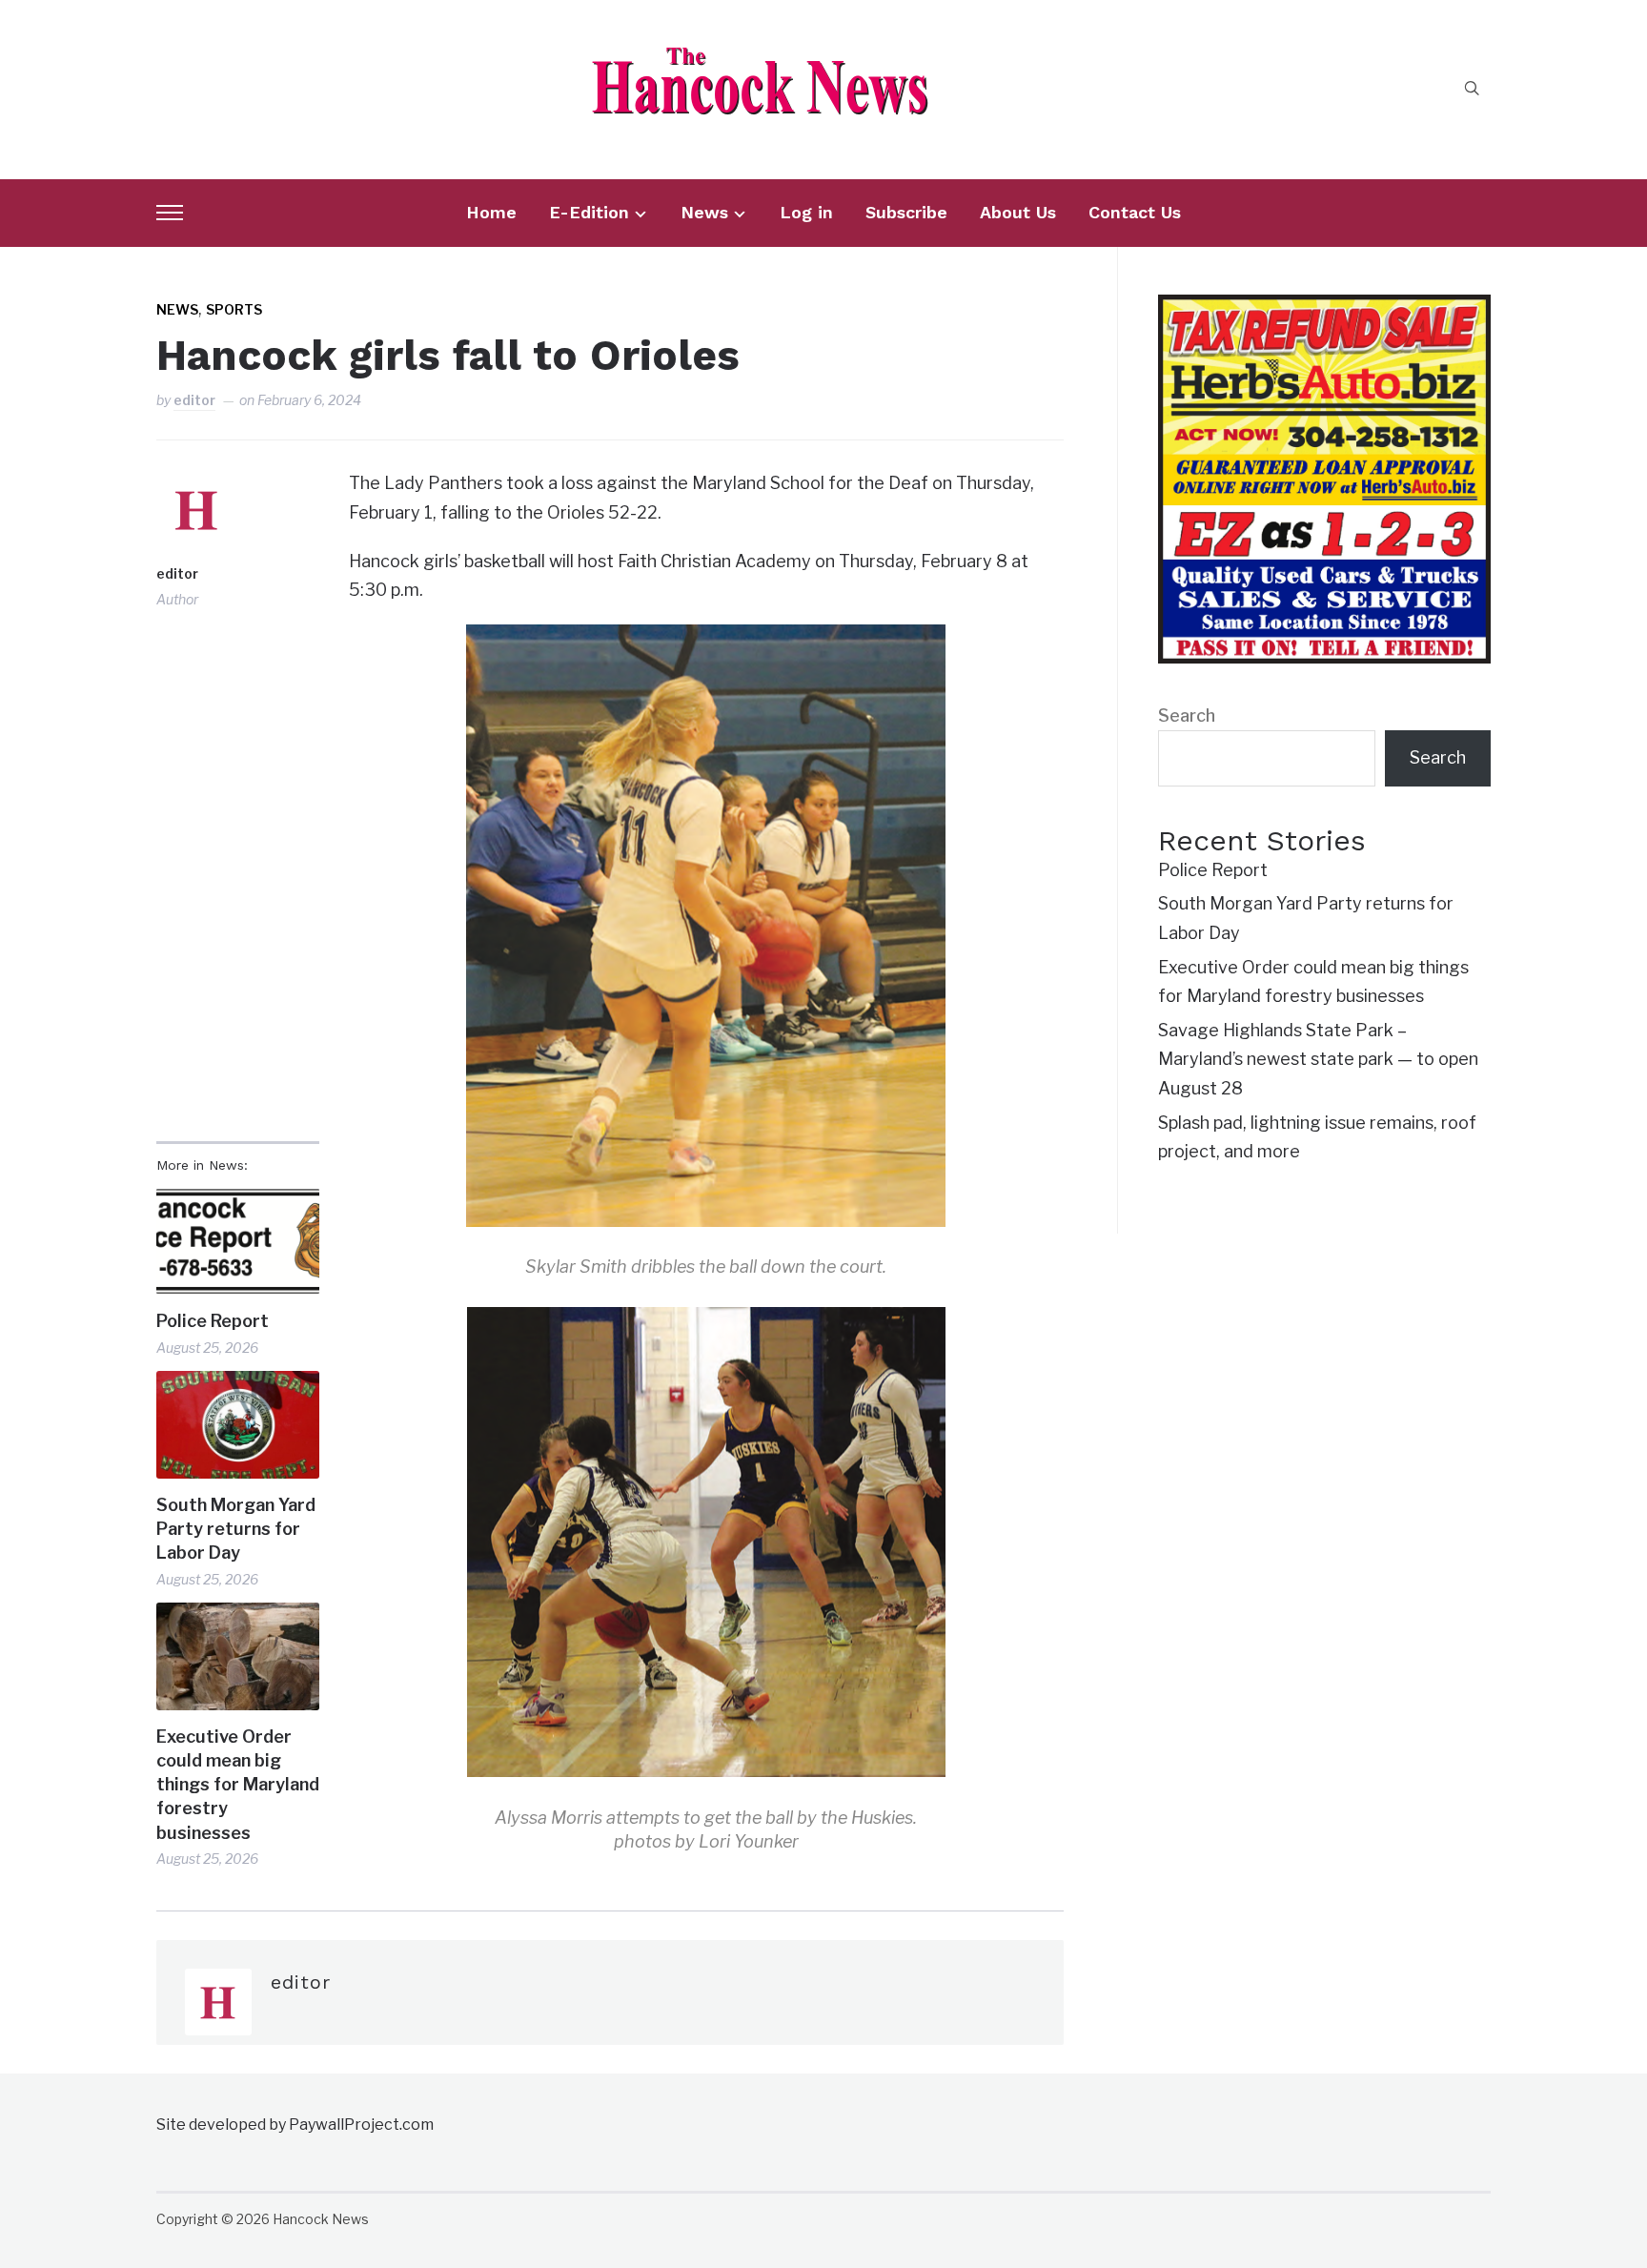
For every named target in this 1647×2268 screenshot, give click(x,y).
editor (194, 400)
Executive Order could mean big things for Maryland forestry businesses (238, 1785)
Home (491, 212)
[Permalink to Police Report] (238, 1242)
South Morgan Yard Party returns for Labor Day (236, 1529)
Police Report (213, 1321)
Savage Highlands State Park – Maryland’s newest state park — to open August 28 (1318, 1059)
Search (1187, 715)
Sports (234, 309)
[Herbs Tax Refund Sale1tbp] (1324, 308)
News (704, 212)
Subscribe (906, 212)
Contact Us (1135, 212)
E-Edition (589, 212)
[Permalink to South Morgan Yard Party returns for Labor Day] (238, 1425)
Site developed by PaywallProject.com (295, 2125)
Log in (806, 212)
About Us (1018, 212)
